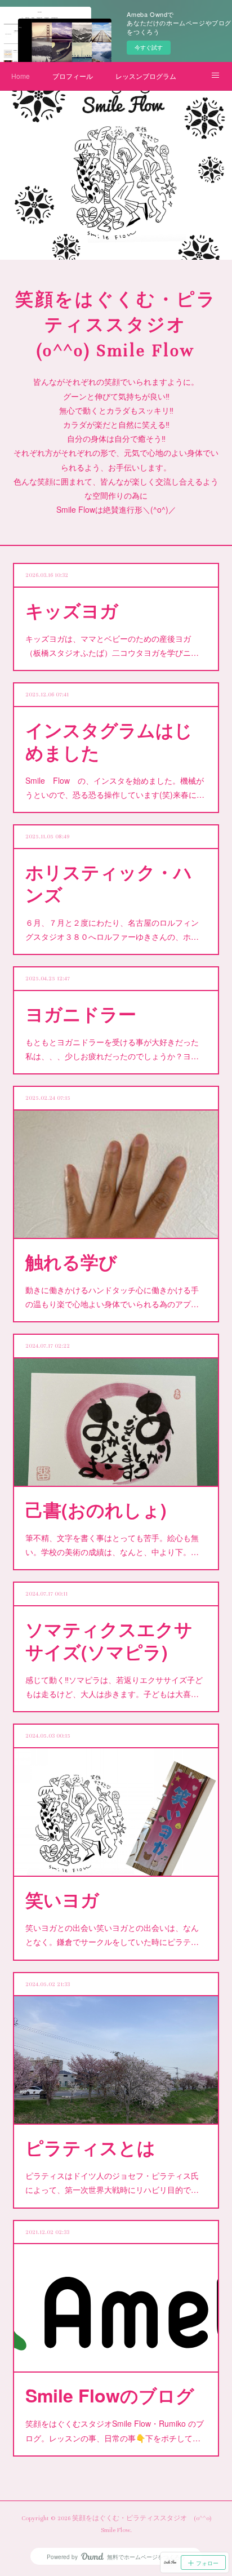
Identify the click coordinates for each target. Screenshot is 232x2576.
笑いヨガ (62, 1899)
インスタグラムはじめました (109, 741)
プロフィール (73, 76)
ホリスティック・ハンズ (109, 883)
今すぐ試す (149, 47)
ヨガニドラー (81, 1014)
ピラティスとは (90, 2147)
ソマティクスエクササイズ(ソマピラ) (109, 1640)
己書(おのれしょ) (96, 1509)
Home (21, 76)
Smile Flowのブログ (110, 2395)
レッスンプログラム (146, 76)
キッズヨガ (72, 610)
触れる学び (71, 1262)
